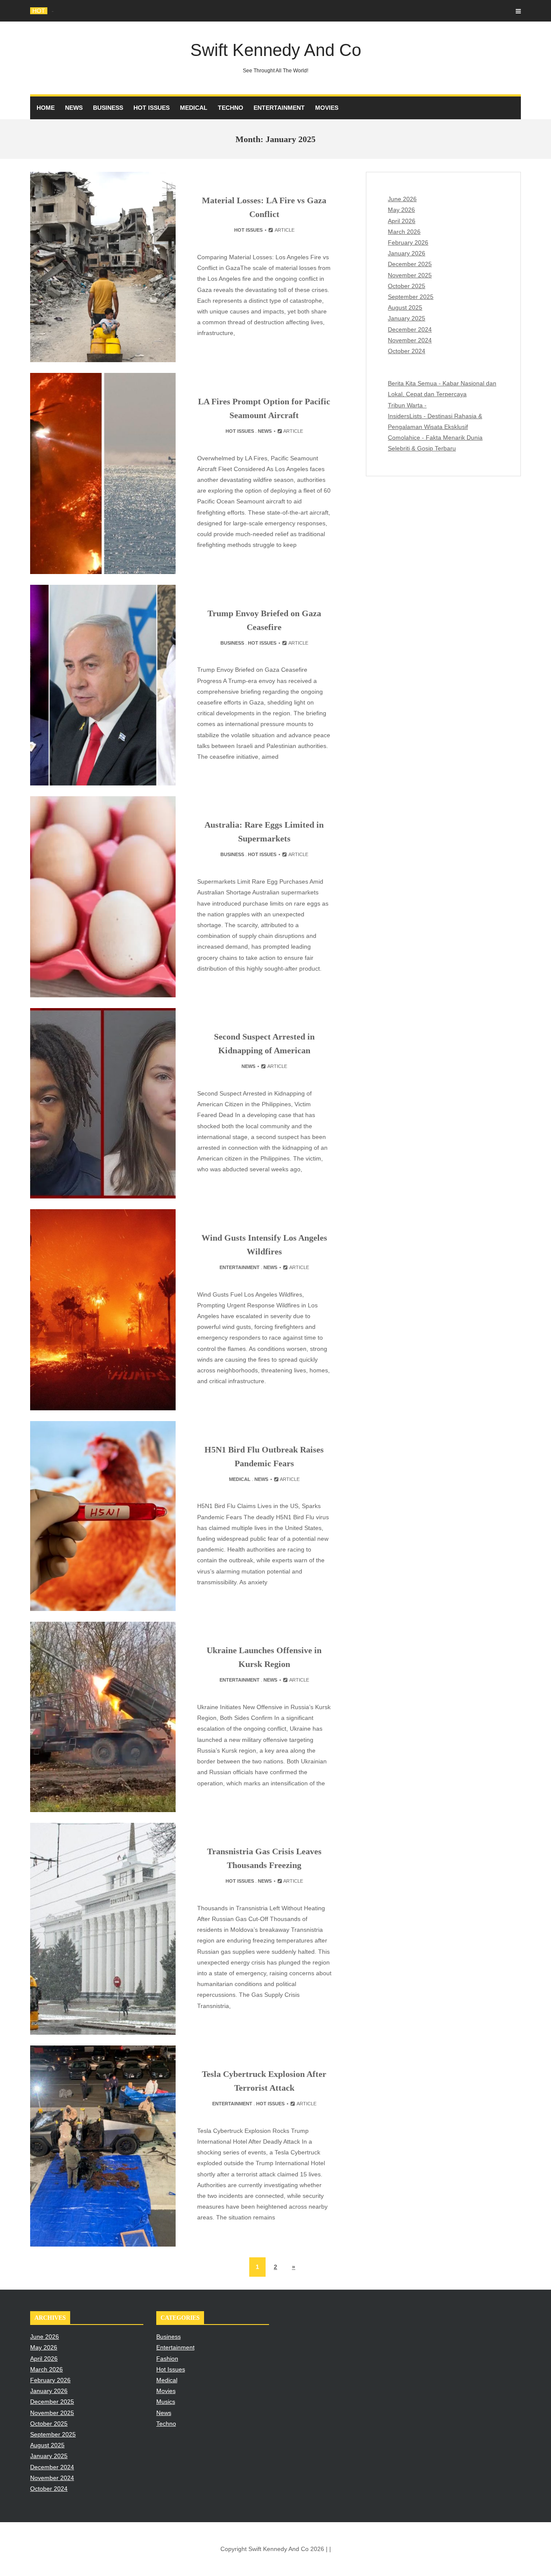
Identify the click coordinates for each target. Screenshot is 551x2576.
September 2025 (411, 297)
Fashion (167, 2359)
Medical (194, 108)
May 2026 (401, 210)
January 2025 (407, 318)
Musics (166, 2402)
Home (46, 108)
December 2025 (410, 264)
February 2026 (408, 242)
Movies (327, 108)
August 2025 (405, 307)
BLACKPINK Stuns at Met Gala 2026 (101, 11)
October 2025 (407, 286)
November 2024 (410, 340)
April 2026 (402, 221)
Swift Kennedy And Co (276, 57)
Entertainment (279, 108)
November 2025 (410, 275)
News (74, 108)
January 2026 (407, 253)
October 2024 (407, 351)
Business (108, 108)
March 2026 (404, 232)
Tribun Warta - (407, 405)
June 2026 (402, 199)
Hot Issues (152, 108)
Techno (231, 108)
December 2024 (410, 329)
